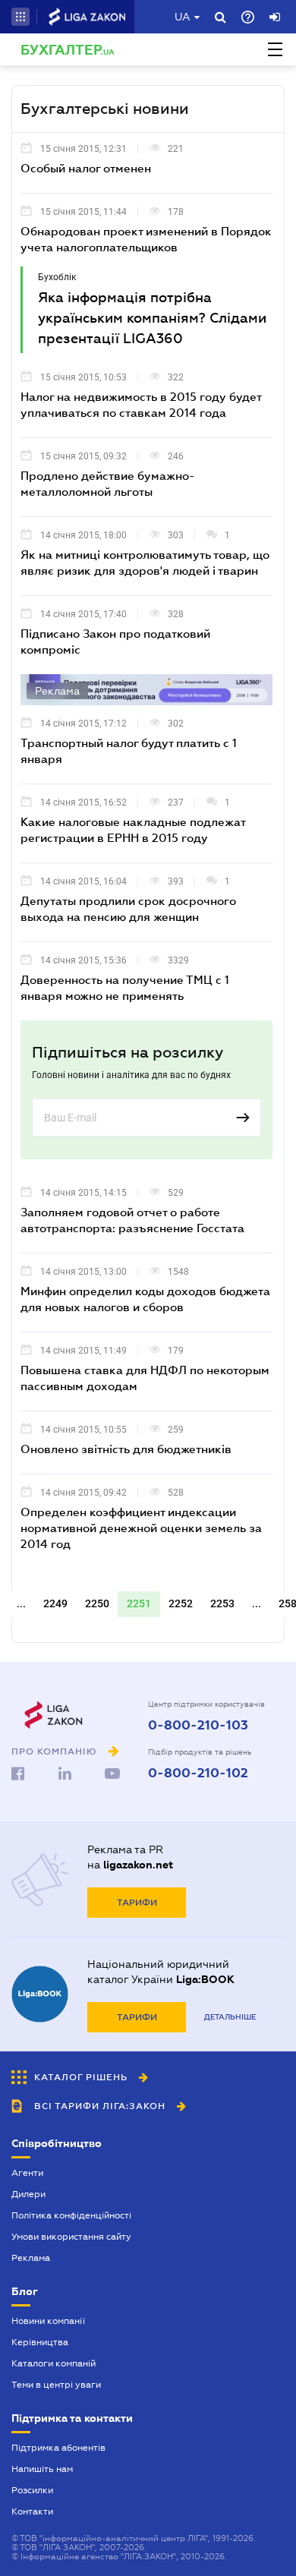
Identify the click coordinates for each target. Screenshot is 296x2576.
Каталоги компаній (54, 2363)
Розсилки (32, 2490)
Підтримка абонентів (58, 2448)
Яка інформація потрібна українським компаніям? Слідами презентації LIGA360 (152, 318)
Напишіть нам (42, 2469)
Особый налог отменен (86, 168)
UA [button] (183, 17)
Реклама (31, 2258)
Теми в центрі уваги (56, 2385)
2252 (181, 1603)
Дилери (28, 2194)
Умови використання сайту (71, 2237)
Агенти (27, 2173)
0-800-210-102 (198, 1774)
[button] (20, 17)
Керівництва (40, 2342)
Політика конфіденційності (71, 2215)
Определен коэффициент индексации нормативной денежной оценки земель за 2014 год (141, 1528)
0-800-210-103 (198, 1726)
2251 (139, 1603)
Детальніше (230, 2017)
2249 (55, 1603)
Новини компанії (48, 2321)
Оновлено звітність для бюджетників (126, 1449)
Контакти (32, 2511)
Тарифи (137, 1903)
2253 (222, 1603)
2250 (97, 1603)
